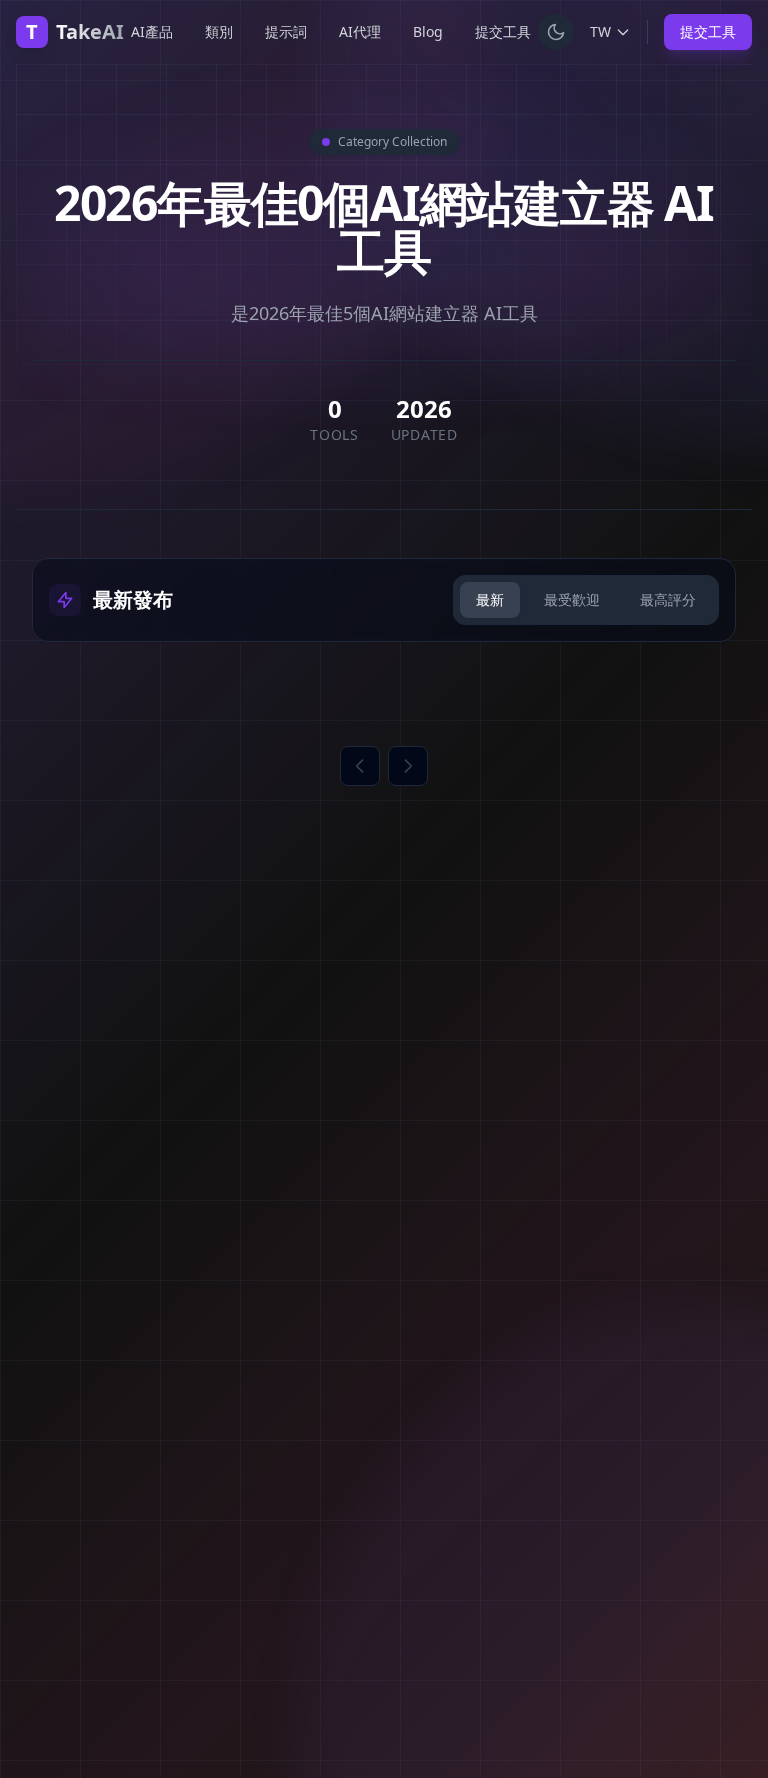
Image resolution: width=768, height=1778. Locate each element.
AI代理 (360, 31)
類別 (219, 31)
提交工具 (503, 31)
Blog (428, 31)
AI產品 (152, 31)
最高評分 (668, 599)
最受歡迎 (572, 599)
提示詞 (286, 31)
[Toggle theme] (556, 32)
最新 (490, 599)
